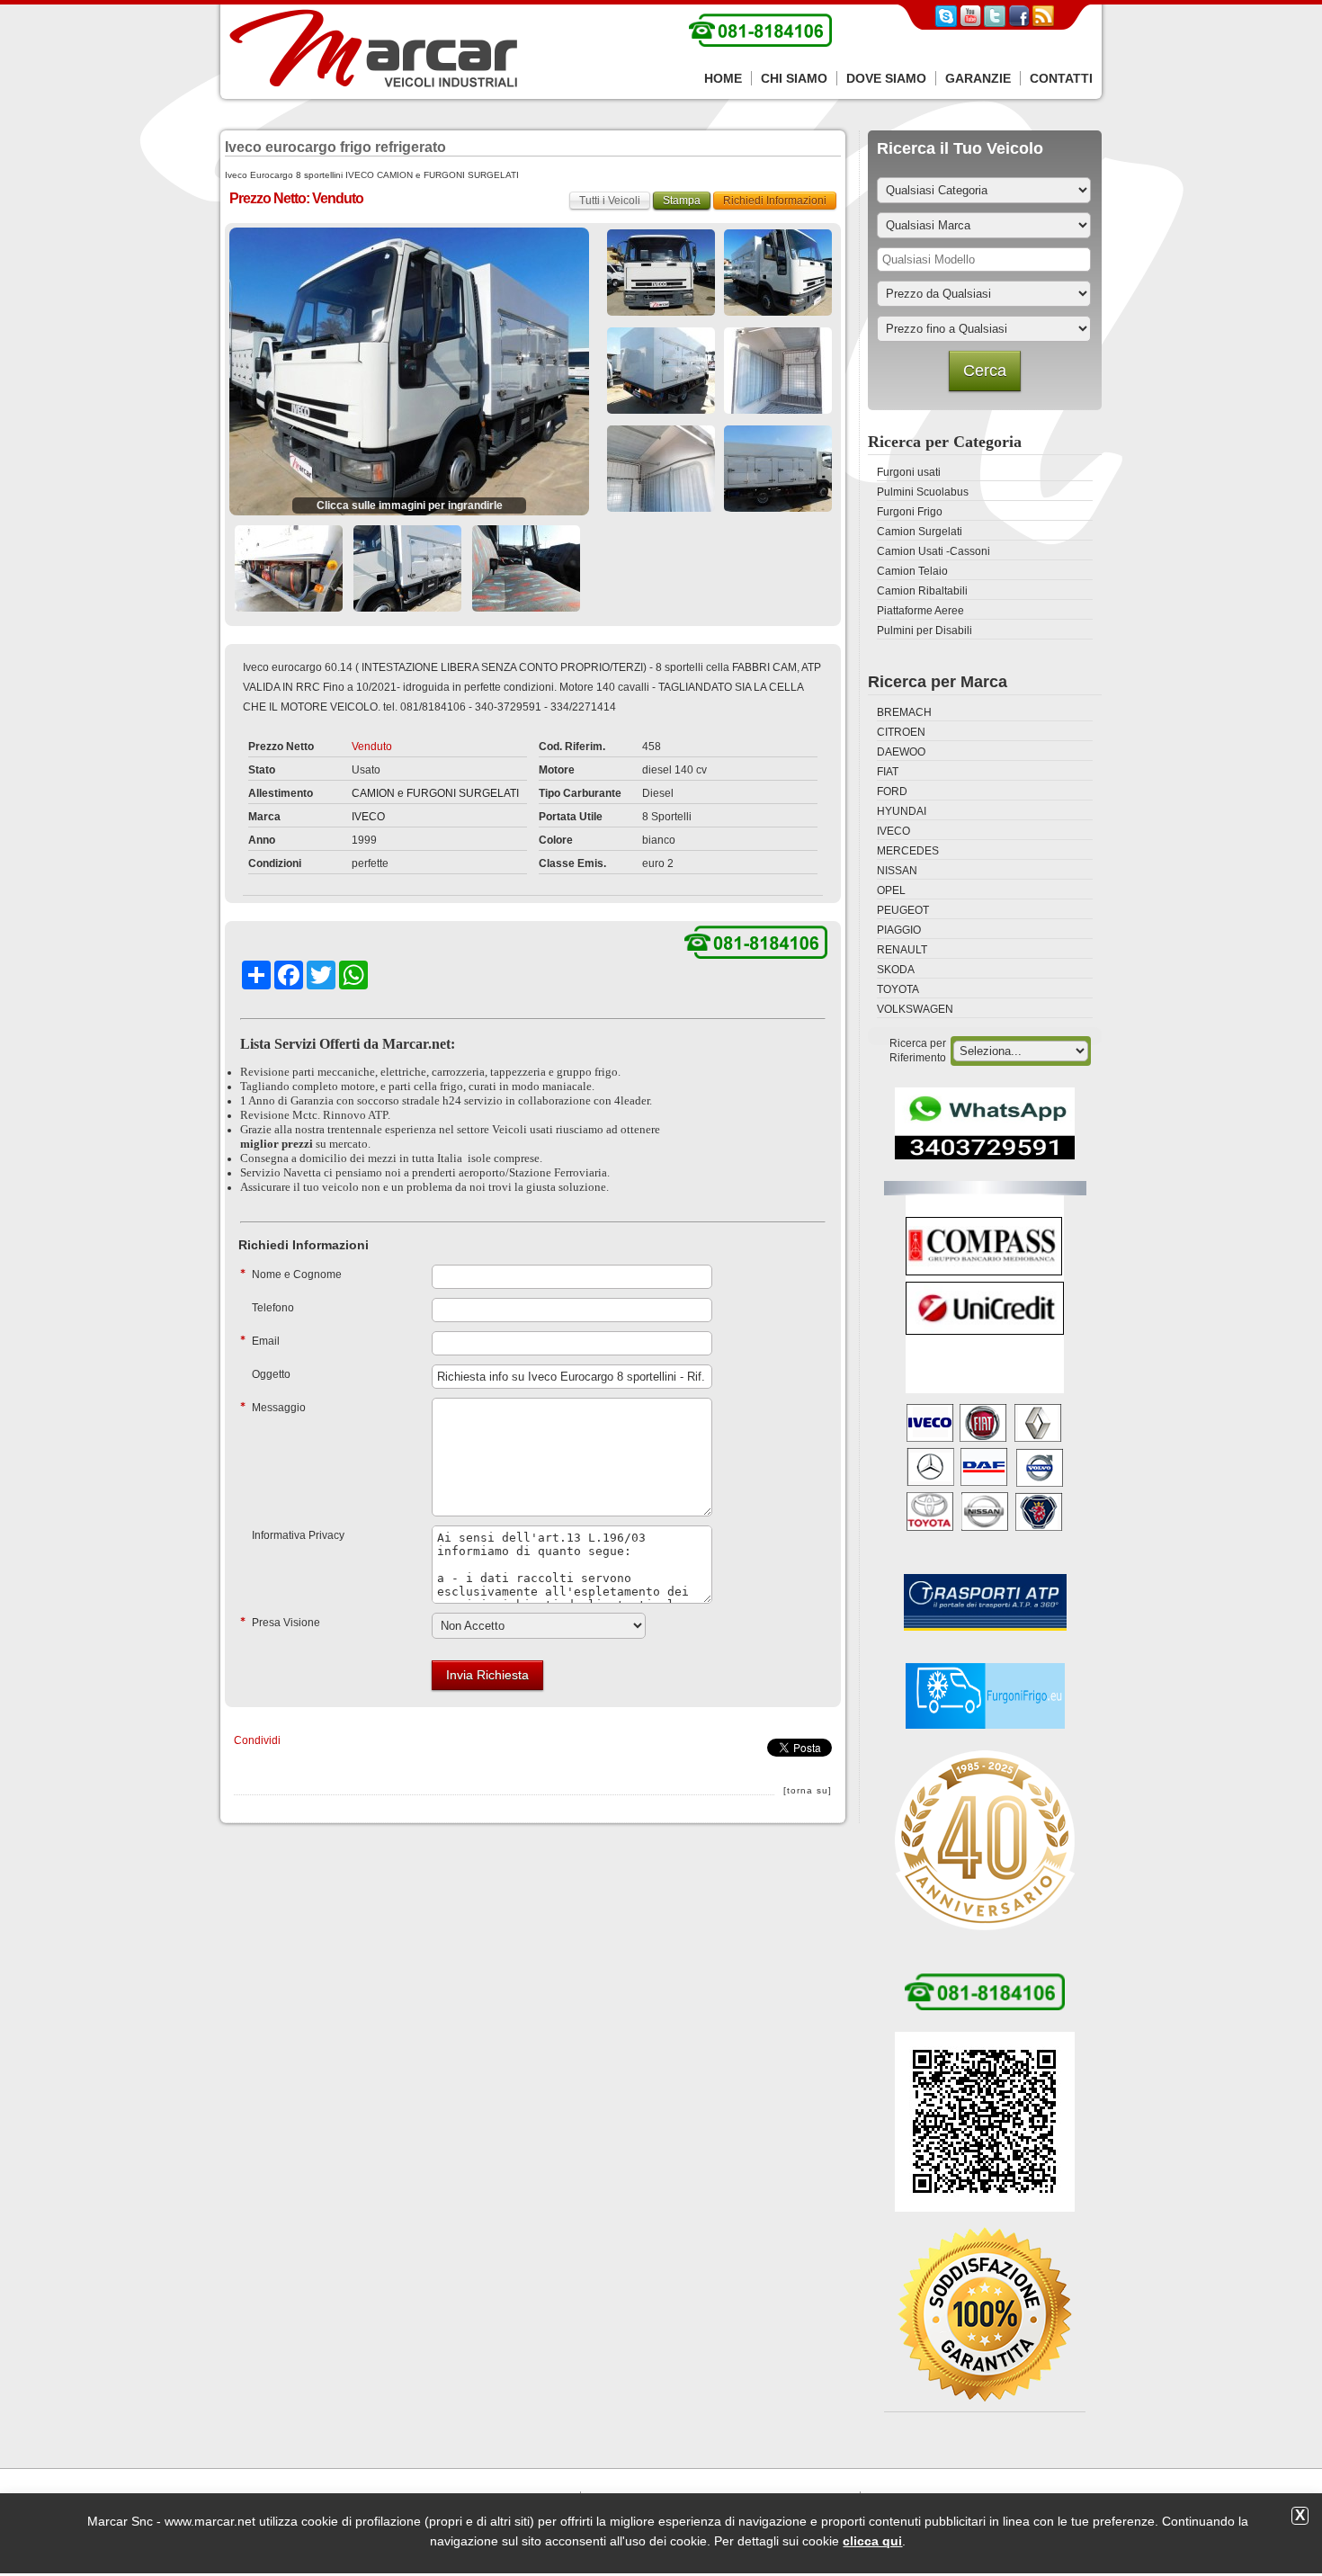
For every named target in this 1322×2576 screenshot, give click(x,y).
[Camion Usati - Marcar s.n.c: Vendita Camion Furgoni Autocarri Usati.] (373, 49)
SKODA (896, 970)
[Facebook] (1019, 23)
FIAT (888, 772)
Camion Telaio (912, 571)
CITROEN (901, 732)
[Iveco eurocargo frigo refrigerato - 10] (526, 568)
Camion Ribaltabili (922, 591)
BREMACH (904, 712)
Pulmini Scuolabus (923, 492)
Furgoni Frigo (910, 512)
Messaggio (279, 1408)
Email (266, 1341)
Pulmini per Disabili (925, 631)
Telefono (273, 1308)
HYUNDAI (902, 811)
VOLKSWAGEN (915, 1009)
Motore (557, 770)
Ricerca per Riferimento (918, 1051)
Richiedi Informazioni (775, 201)
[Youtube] (970, 23)
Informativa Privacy (298, 1535)
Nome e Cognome (297, 1275)
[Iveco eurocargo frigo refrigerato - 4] (661, 371)
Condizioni (275, 863)
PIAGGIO (899, 930)
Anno (262, 840)
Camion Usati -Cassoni (933, 551)
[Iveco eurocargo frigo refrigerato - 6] (661, 469)
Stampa (682, 201)
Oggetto (271, 1374)
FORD (892, 792)
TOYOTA (898, 989)
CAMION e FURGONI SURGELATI (435, 793)
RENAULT (902, 950)
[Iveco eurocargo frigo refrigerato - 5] (778, 371)
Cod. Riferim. (572, 747)
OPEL (891, 890)
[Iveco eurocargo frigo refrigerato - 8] (289, 568)
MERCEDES (908, 851)
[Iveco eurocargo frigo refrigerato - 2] (661, 273)
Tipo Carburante (580, 793)
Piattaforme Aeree (920, 611)
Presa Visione (286, 1623)
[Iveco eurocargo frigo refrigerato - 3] (778, 273)
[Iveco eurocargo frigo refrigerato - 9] (407, 568)
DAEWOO (901, 752)
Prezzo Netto (281, 747)
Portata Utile (571, 817)
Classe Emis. (572, 863)
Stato (262, 770)
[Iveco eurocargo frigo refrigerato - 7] (778, 469)
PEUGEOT (903, 910)
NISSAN (897, 871)
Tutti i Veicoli (610, 201)
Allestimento (281, 793)
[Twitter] (995, 23)
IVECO (368, 817)
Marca (264, 817)
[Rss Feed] (1043, 23)
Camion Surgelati (920, 532)
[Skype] (946, 23)
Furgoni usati (909, 472)
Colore (556, 840)
